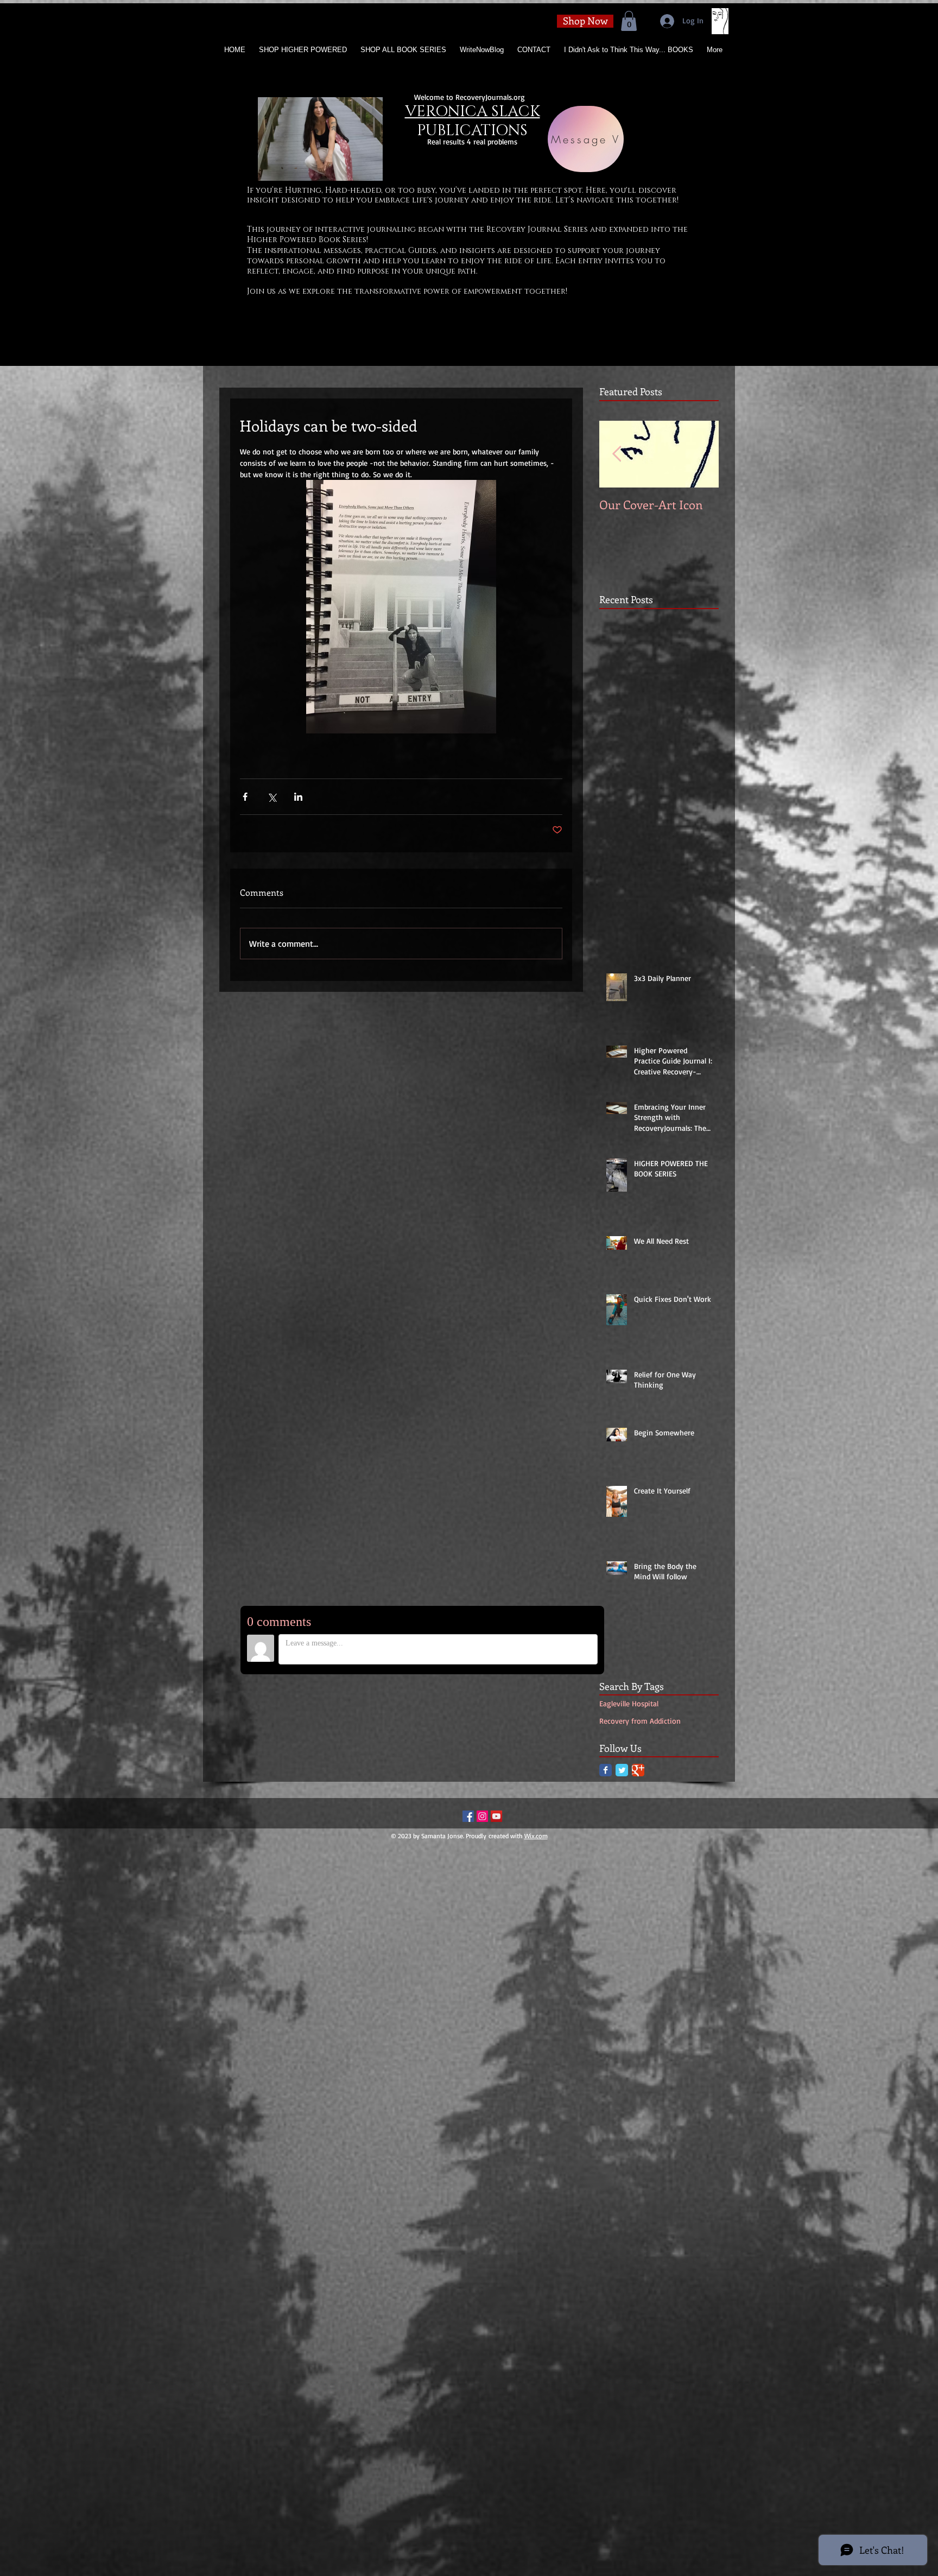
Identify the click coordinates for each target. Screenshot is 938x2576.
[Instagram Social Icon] (482, 1816)
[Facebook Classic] (606, 1770)
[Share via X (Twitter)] (272, 797)
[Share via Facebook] (245, 797)
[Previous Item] (617, 455)
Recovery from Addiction (640, 1721)
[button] (629, 21)
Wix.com (536, 1836)
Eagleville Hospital (629, 1703)
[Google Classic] (638, 1770)
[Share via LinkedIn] (298, 797)
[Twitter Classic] (622, 1770)
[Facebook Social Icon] (468, 1816)
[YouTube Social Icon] (496, 1816)
